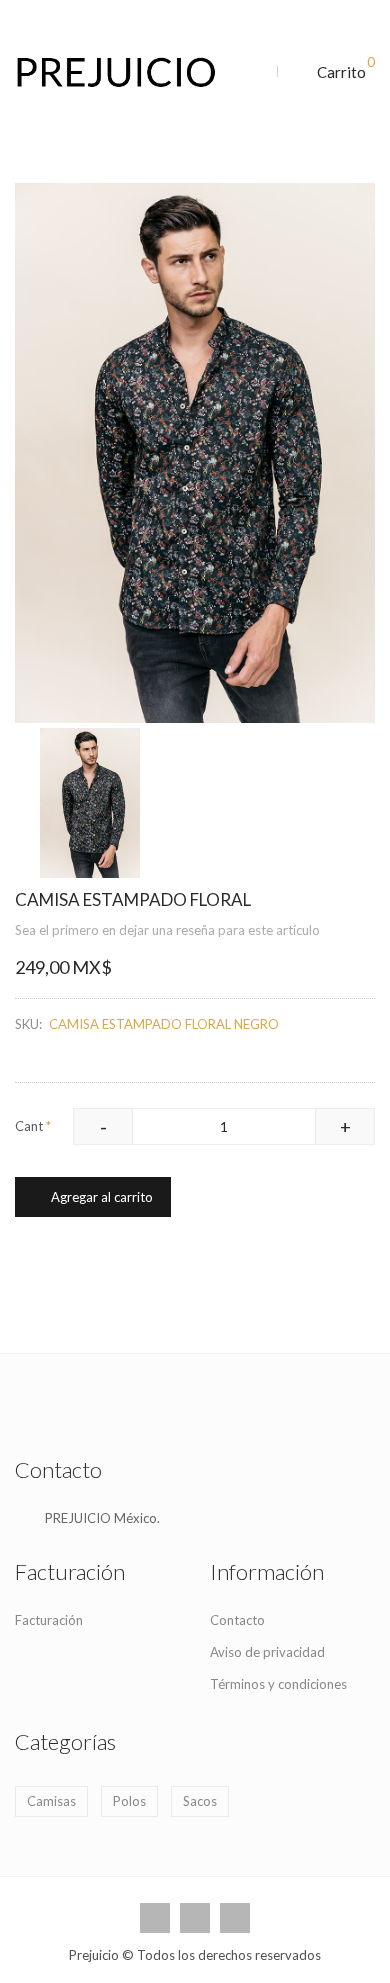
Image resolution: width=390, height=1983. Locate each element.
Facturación (49, 1620)
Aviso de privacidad (267, 1652)
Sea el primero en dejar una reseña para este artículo (167, 930)
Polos (129, 1801)
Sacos (200, 1801)
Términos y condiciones (278, 1684)
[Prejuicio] (124, 72)
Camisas (51, 1801)
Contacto (237, 1620)
